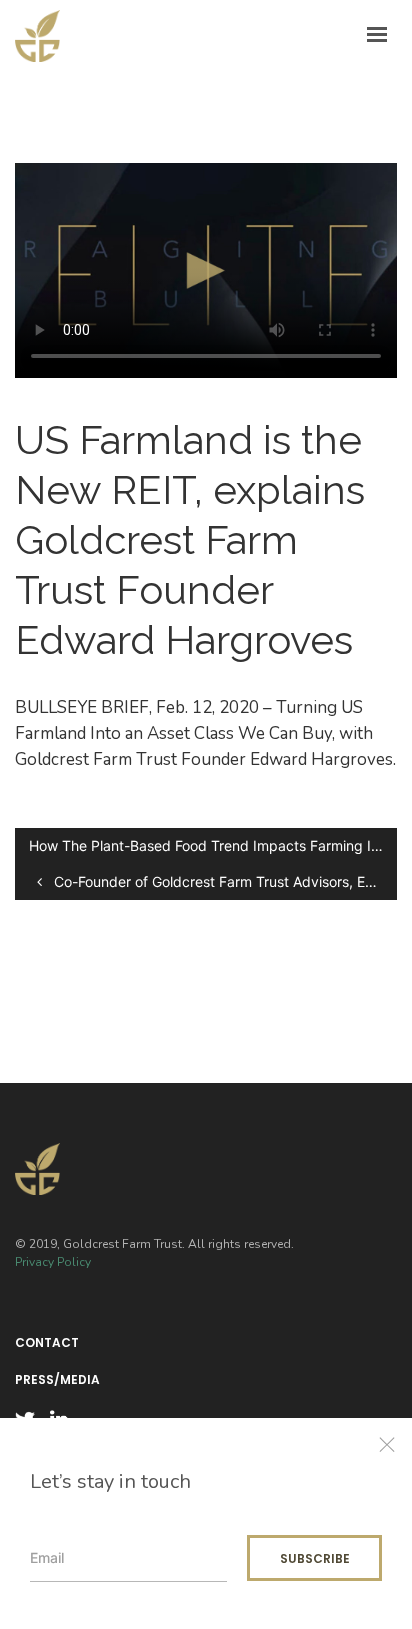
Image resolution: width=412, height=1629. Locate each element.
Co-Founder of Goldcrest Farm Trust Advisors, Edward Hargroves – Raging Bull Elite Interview (223, 881)
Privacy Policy (53, 1262)
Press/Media (57, 1380)
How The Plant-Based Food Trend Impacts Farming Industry (213, 845)
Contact (47, 1343)
